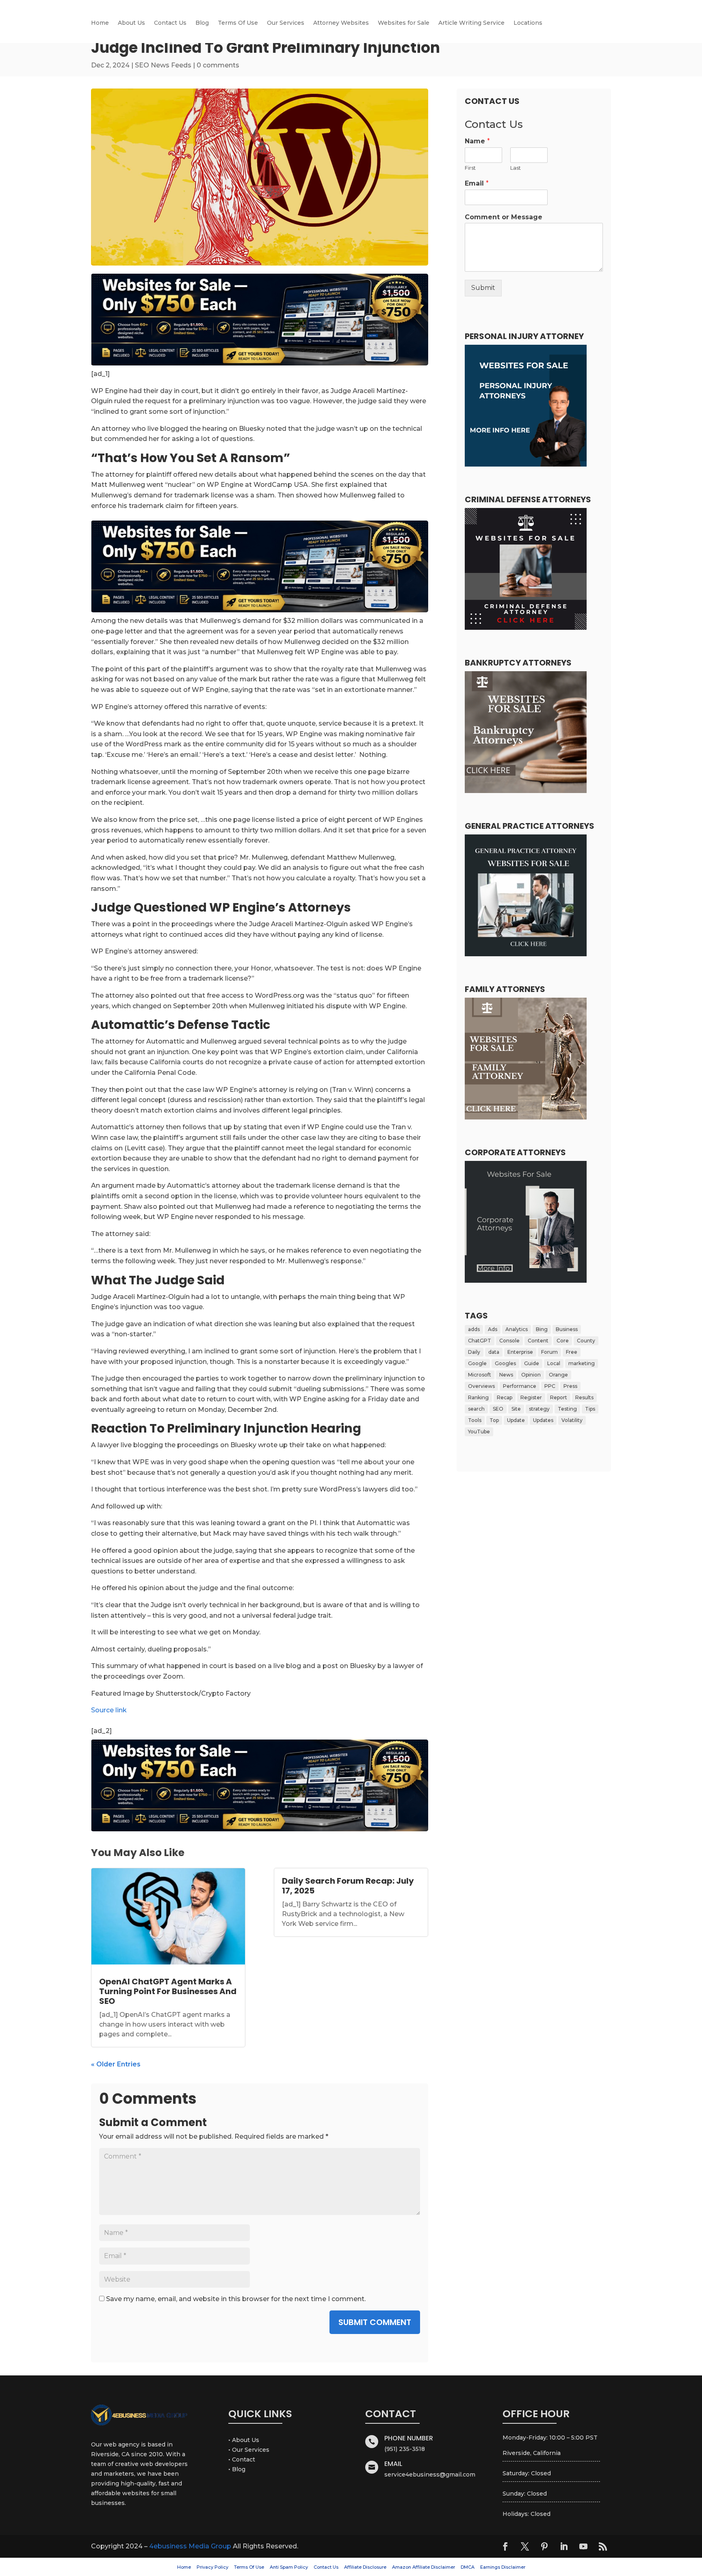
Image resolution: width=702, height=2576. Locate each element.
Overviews (481, 1386)
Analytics (517, 1329)
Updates (543, 1420)
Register (531, 1397)
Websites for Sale (404, 23)
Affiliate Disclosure (365, 2567)
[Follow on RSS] (603, 2546)
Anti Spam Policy (289, 2567)
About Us (131, 23)
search (476, 1409)
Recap (505, 1397)
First (470, 168)
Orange (558, 1375)
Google (477, 1363)
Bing (542, 1329)
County (586, 1341)
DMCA (468, 2567)
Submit (483, 288)
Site (516, 1409)
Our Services (286, 23)
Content (538, 1341)
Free (572, 1352)
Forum (549, 1352)
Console (509, 1341)
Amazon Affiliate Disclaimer (424, 2567)
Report (559, 1397)
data (494, 1352)
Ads (493, 1329)
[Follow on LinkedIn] (564, 2546)
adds (474, 1329)
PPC (550, 1386)
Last (516, 168)
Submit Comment (375, 2322)
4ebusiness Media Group (190, 2546)
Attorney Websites (341, 23)
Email (477, 183)
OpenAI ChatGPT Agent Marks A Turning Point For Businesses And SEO (168, 1991)
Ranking (478, 1397)
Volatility (572, 1420)
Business (567, 1329)
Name (477, 141)
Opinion (531, 1375)
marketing (582, 1363)
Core (563, 1341)
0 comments (218, 65)
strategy (539, 1409)
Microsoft (480, 1375)
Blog (202, 23)
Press (570, 1386)
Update (516, 1420)
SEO (498, 1409)
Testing (567, 1409)
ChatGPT (480, 1341)
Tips (590, 1409)
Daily (474, 1352)
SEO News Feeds (163, 65)
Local (554, 1363)
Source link (109, 1710)
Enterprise (520, 1352)
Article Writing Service (471, 23)
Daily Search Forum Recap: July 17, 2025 (348, 1886)
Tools (475, 1420)
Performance (520, 1386)
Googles (505, 1363)
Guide (532, 1363)
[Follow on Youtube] (583, 2546)
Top (494, 1420)
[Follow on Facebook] (505, 2546)
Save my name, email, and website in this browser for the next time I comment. (236, 2299)
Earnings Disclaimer (503, 2567)
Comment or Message (504, 217)
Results (584, 1397)
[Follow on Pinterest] (544, 2546)
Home (100, 23)
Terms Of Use (238, 23)
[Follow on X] (525, 2546)
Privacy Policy (212, 2567)
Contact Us (170, 23)
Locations (528, 23)
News (506, 1375)
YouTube (479, 1432)
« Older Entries (116, 2064)
